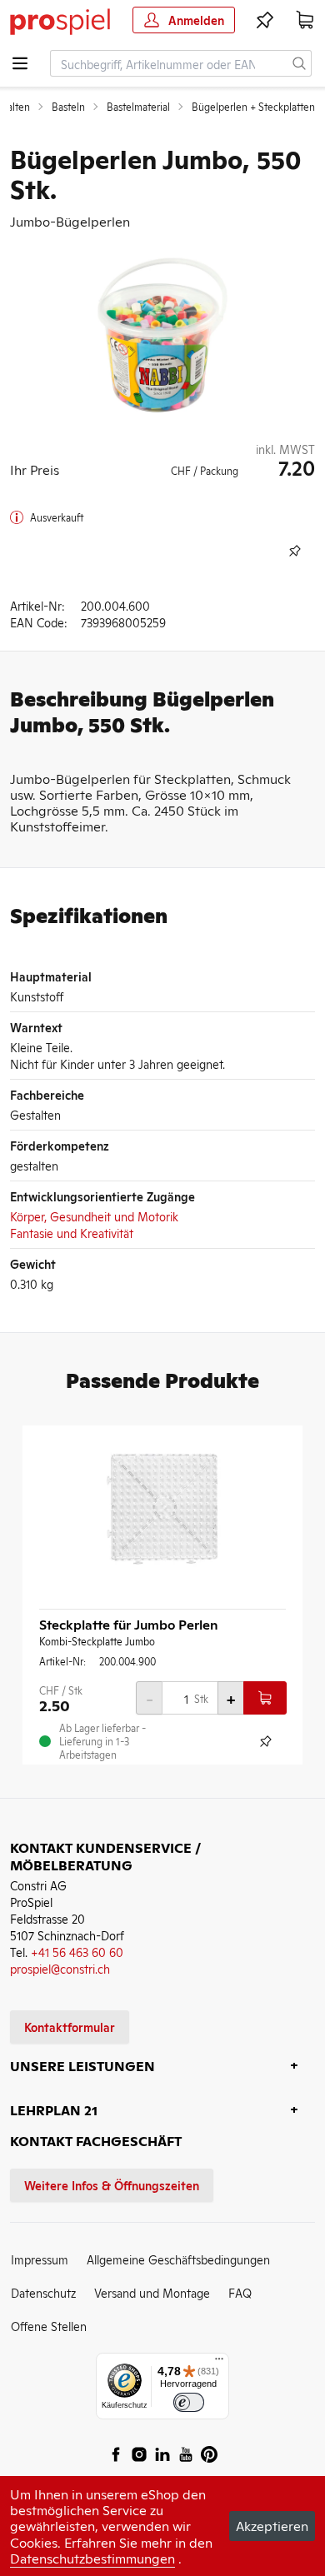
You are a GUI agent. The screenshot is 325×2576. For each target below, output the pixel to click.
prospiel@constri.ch (60, 1968)
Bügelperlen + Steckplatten (253, 107)
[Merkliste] (265, 20)
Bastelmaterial (138, 107)
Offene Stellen (49, 2326)
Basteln (68, 107)
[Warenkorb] (305, 20)
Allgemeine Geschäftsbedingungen (178, 2259)
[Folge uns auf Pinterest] (209, 2454)
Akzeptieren (272, 2525)
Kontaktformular (70, 2027)
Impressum (40, 2259)
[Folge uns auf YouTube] (186, 2454)
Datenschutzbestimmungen (92, 2558)
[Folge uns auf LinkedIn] (162, 2454)
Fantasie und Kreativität (72, 1233)
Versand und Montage (152, 2292)
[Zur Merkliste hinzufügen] (295, 551)
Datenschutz (43, 2292)
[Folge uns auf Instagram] (139, 2454)
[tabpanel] (162, 335)
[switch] (189, 2402)
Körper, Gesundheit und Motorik (94, 1216)
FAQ (240, 2292)
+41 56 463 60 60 (77, 1952)
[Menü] (219, 2363)
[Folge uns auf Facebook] (116, 2454)
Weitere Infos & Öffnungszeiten (112, 2185)
